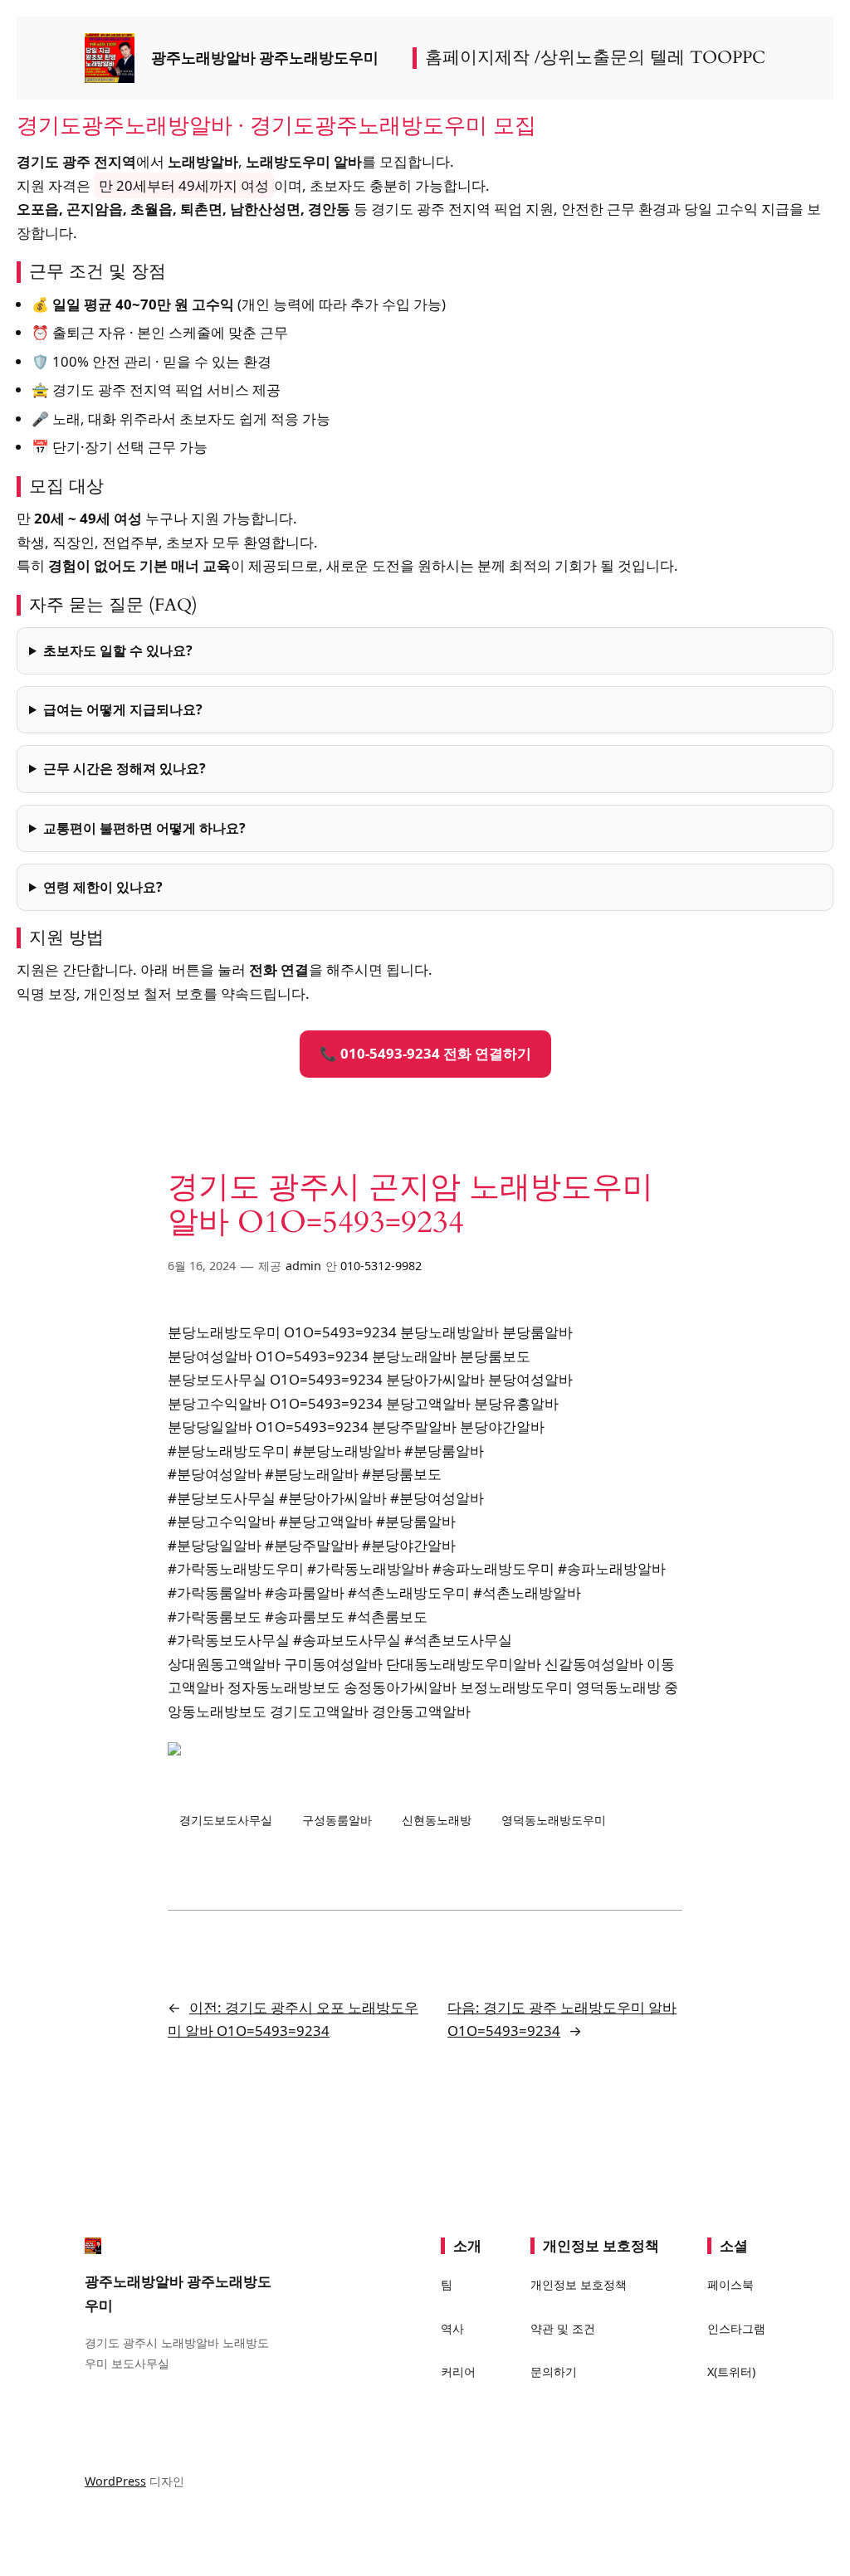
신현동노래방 (437, 1820)
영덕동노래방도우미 (554, 1820)
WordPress (115, 2481)
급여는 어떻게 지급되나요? (123, 709)
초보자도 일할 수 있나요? (118, 650)
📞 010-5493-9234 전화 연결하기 (425, 1053)
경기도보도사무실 (226, 1820)
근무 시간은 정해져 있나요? (125, 768)
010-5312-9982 (381, 1266)
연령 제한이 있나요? (103, 887)
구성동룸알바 (337, 1820)
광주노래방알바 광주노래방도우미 (265, 58)
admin (303, 1266)
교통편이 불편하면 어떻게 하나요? (144, 828)
